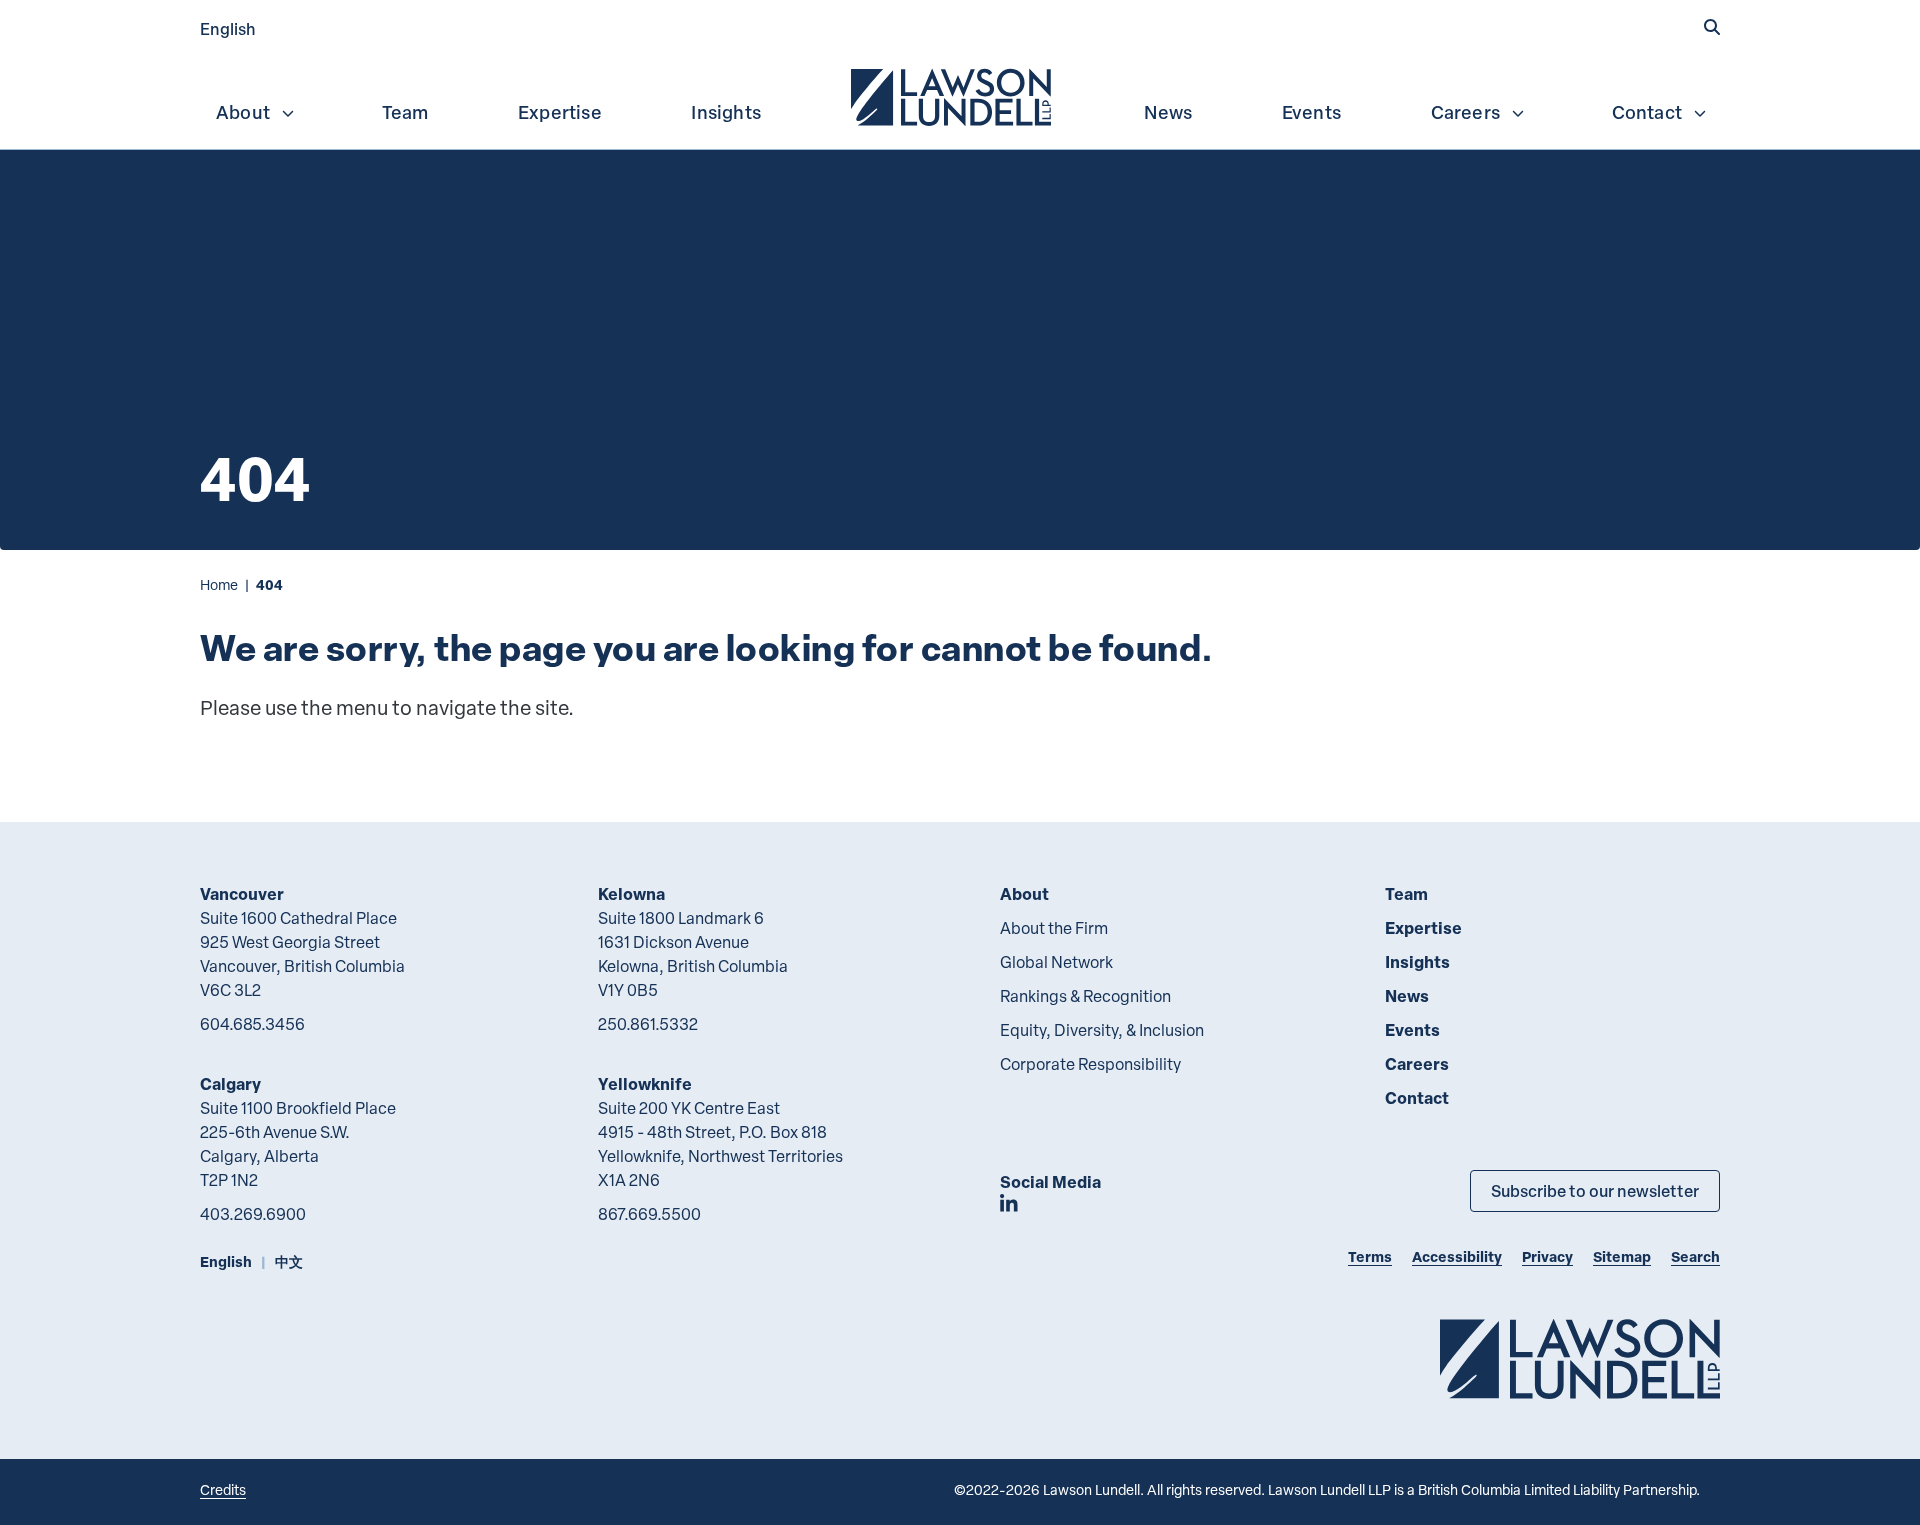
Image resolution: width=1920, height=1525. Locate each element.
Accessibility (1457, 1256)
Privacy (1547, 1256)
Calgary (230, 1083)
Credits (223, 1489)
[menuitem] (953, 95)
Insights (726, 112)
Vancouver (242, 893)
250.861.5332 (648, 1024)
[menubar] (960, 95)
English (228, 28)
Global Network (1056, 962)
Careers (1465, 112)
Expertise (560, 112)
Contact (1647, 112)
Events (1311, 112)
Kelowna (631, 893)
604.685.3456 (252, 1024)
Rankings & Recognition (1085, 996)
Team (405, 112)
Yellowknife (645, 1083)
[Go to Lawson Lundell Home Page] (1580, 1358)
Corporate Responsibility (1090, 1064)
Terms (1370, 1256)
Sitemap (1622, 1256)
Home (219, 584)
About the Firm (1054, 928)
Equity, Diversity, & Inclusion (1102, 1030)
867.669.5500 (649, 1214)
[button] (1712, 27)
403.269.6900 (253, 1214)
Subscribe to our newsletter (1595, 1190)
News (1168, 112)
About (243, 112)
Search (1695, 1256)
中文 (289, 1261)
